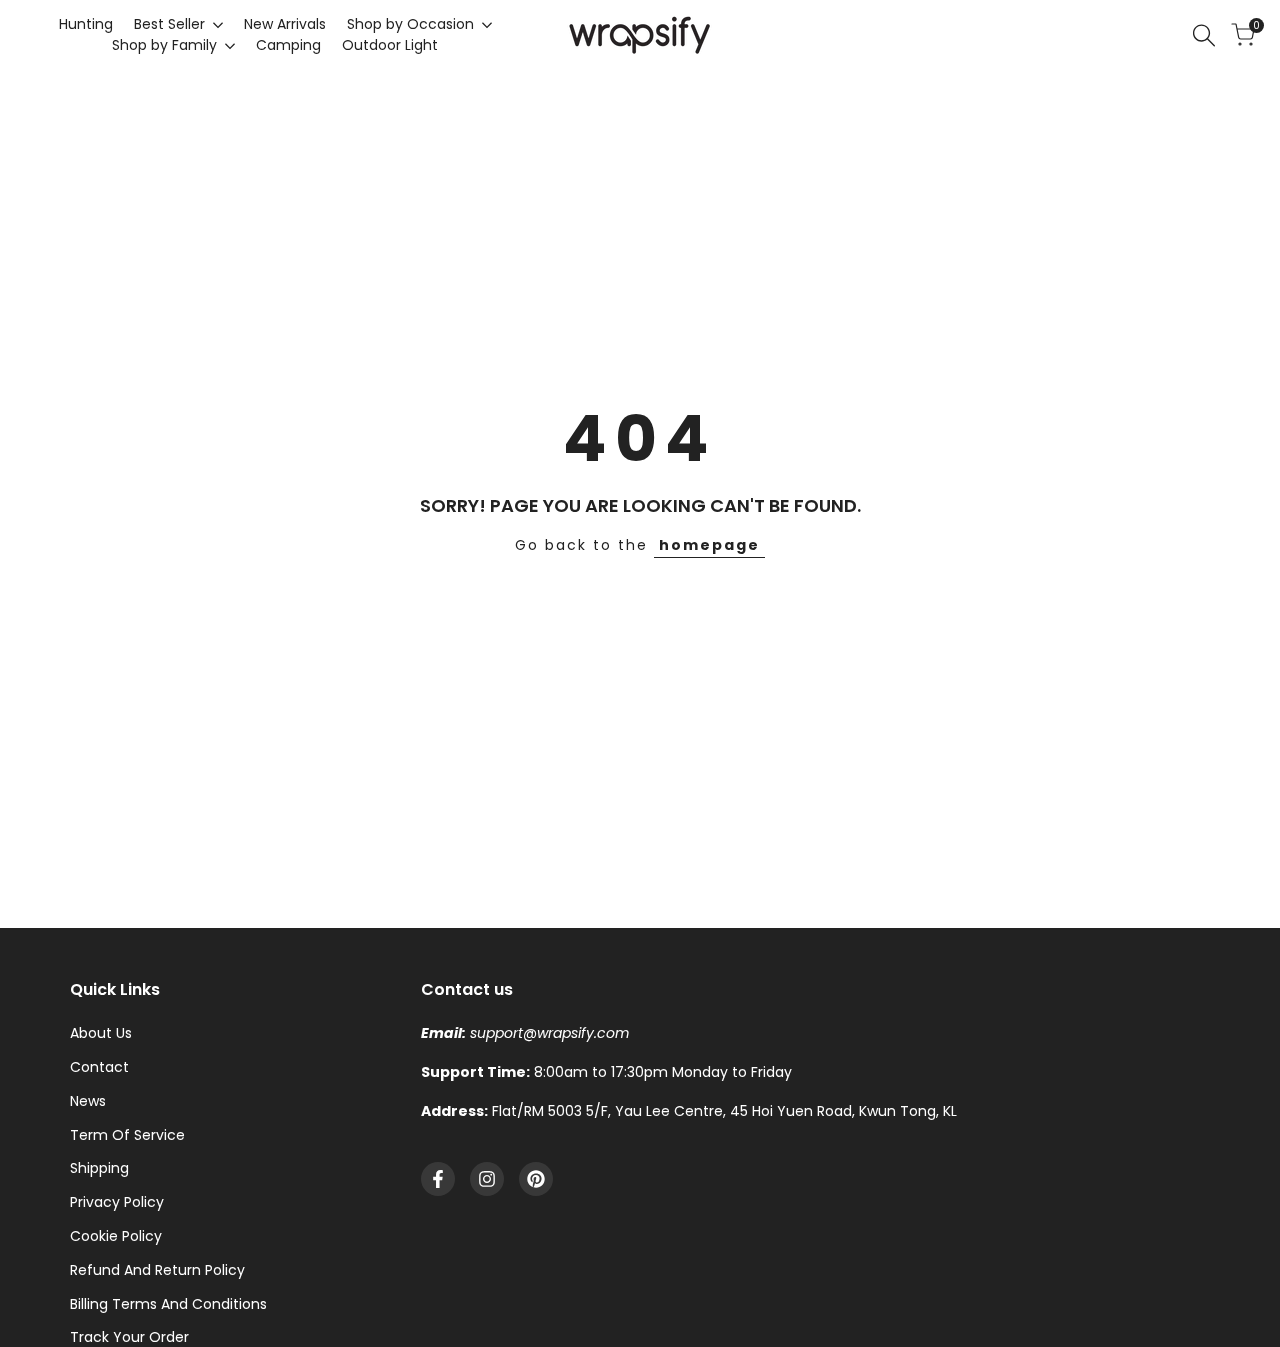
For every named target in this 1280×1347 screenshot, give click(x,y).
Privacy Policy (117, 1202)
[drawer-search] (1204, 35)
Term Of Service (127, 1135)
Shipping (99, 1168)
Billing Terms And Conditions (168, 1304)
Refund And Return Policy (157, 1270)
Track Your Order (129, 1337)
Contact (99, 1067)
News (88, 1101)
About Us (101, 1033)
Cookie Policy (116, 1236)
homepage (709, 545)
